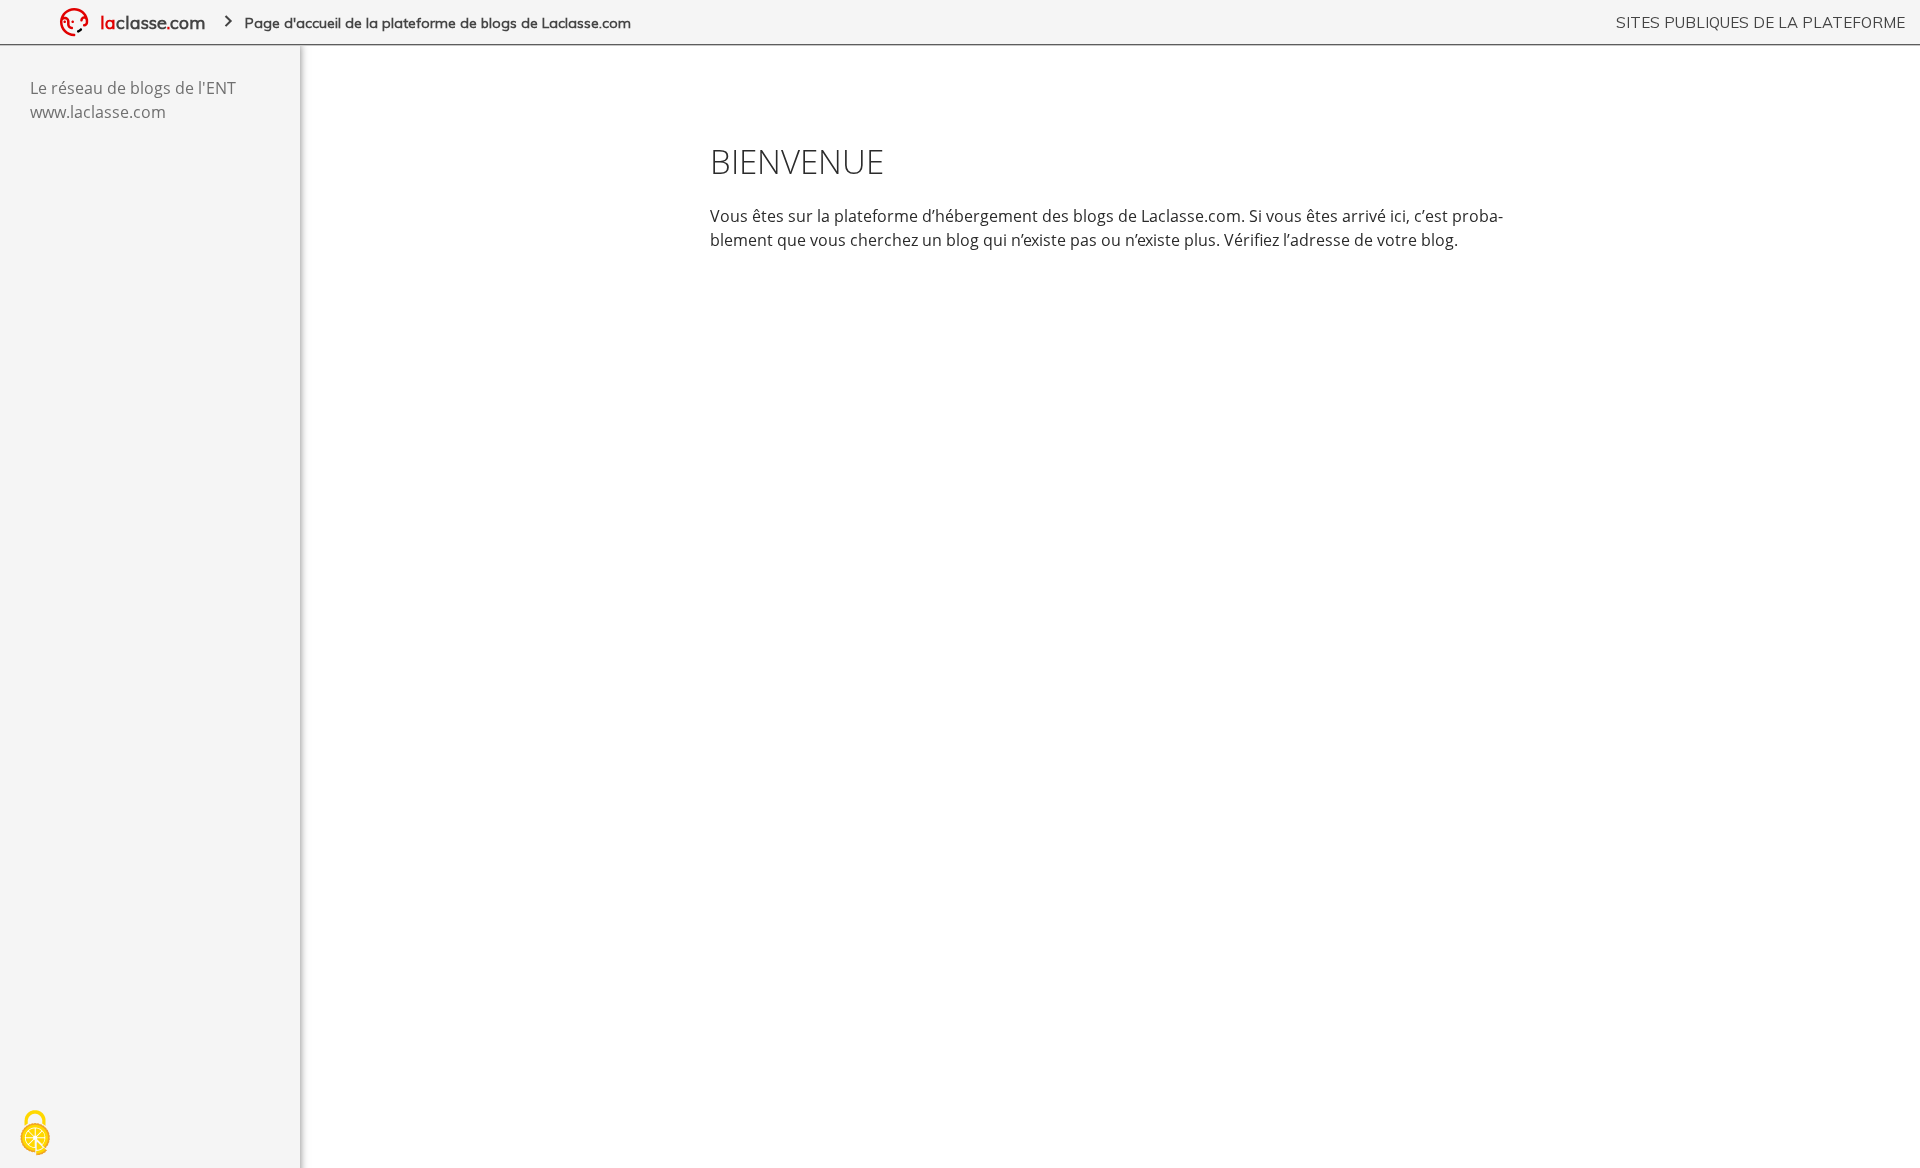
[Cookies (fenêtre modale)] (35, 1134)
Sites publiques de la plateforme (1760, 22)
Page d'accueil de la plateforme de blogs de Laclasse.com (438, 23)
